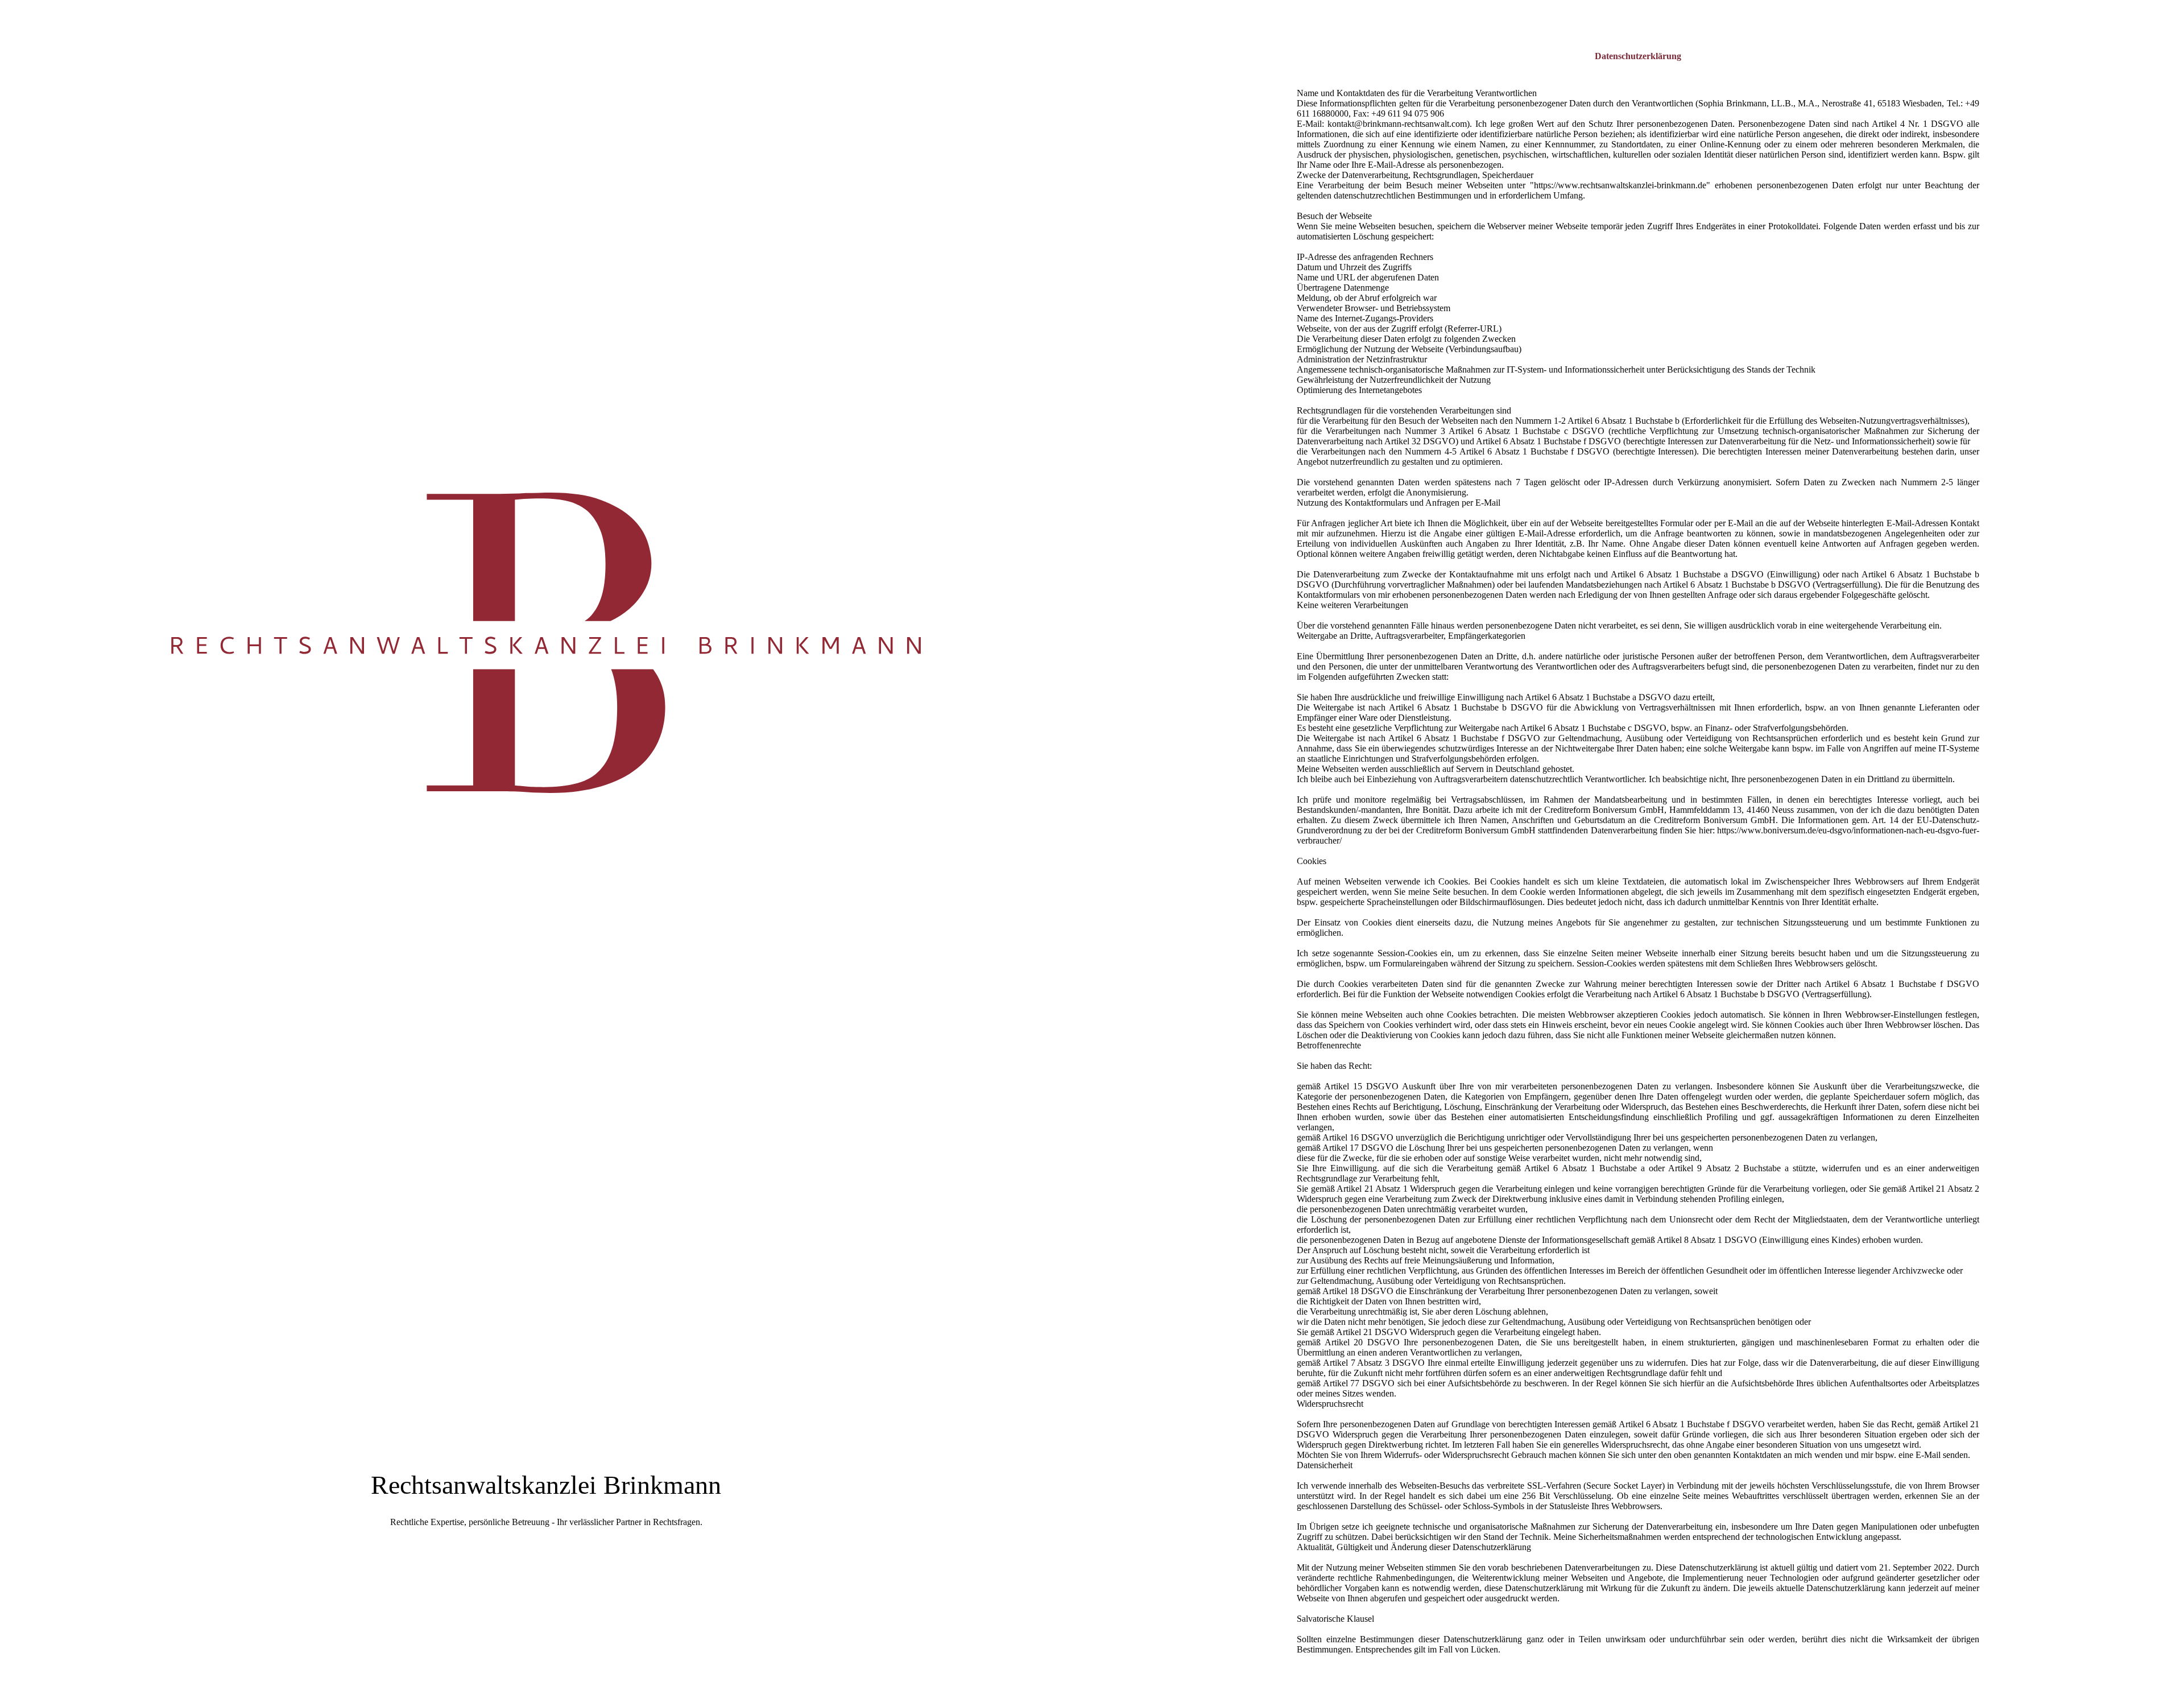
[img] (546, 849)
